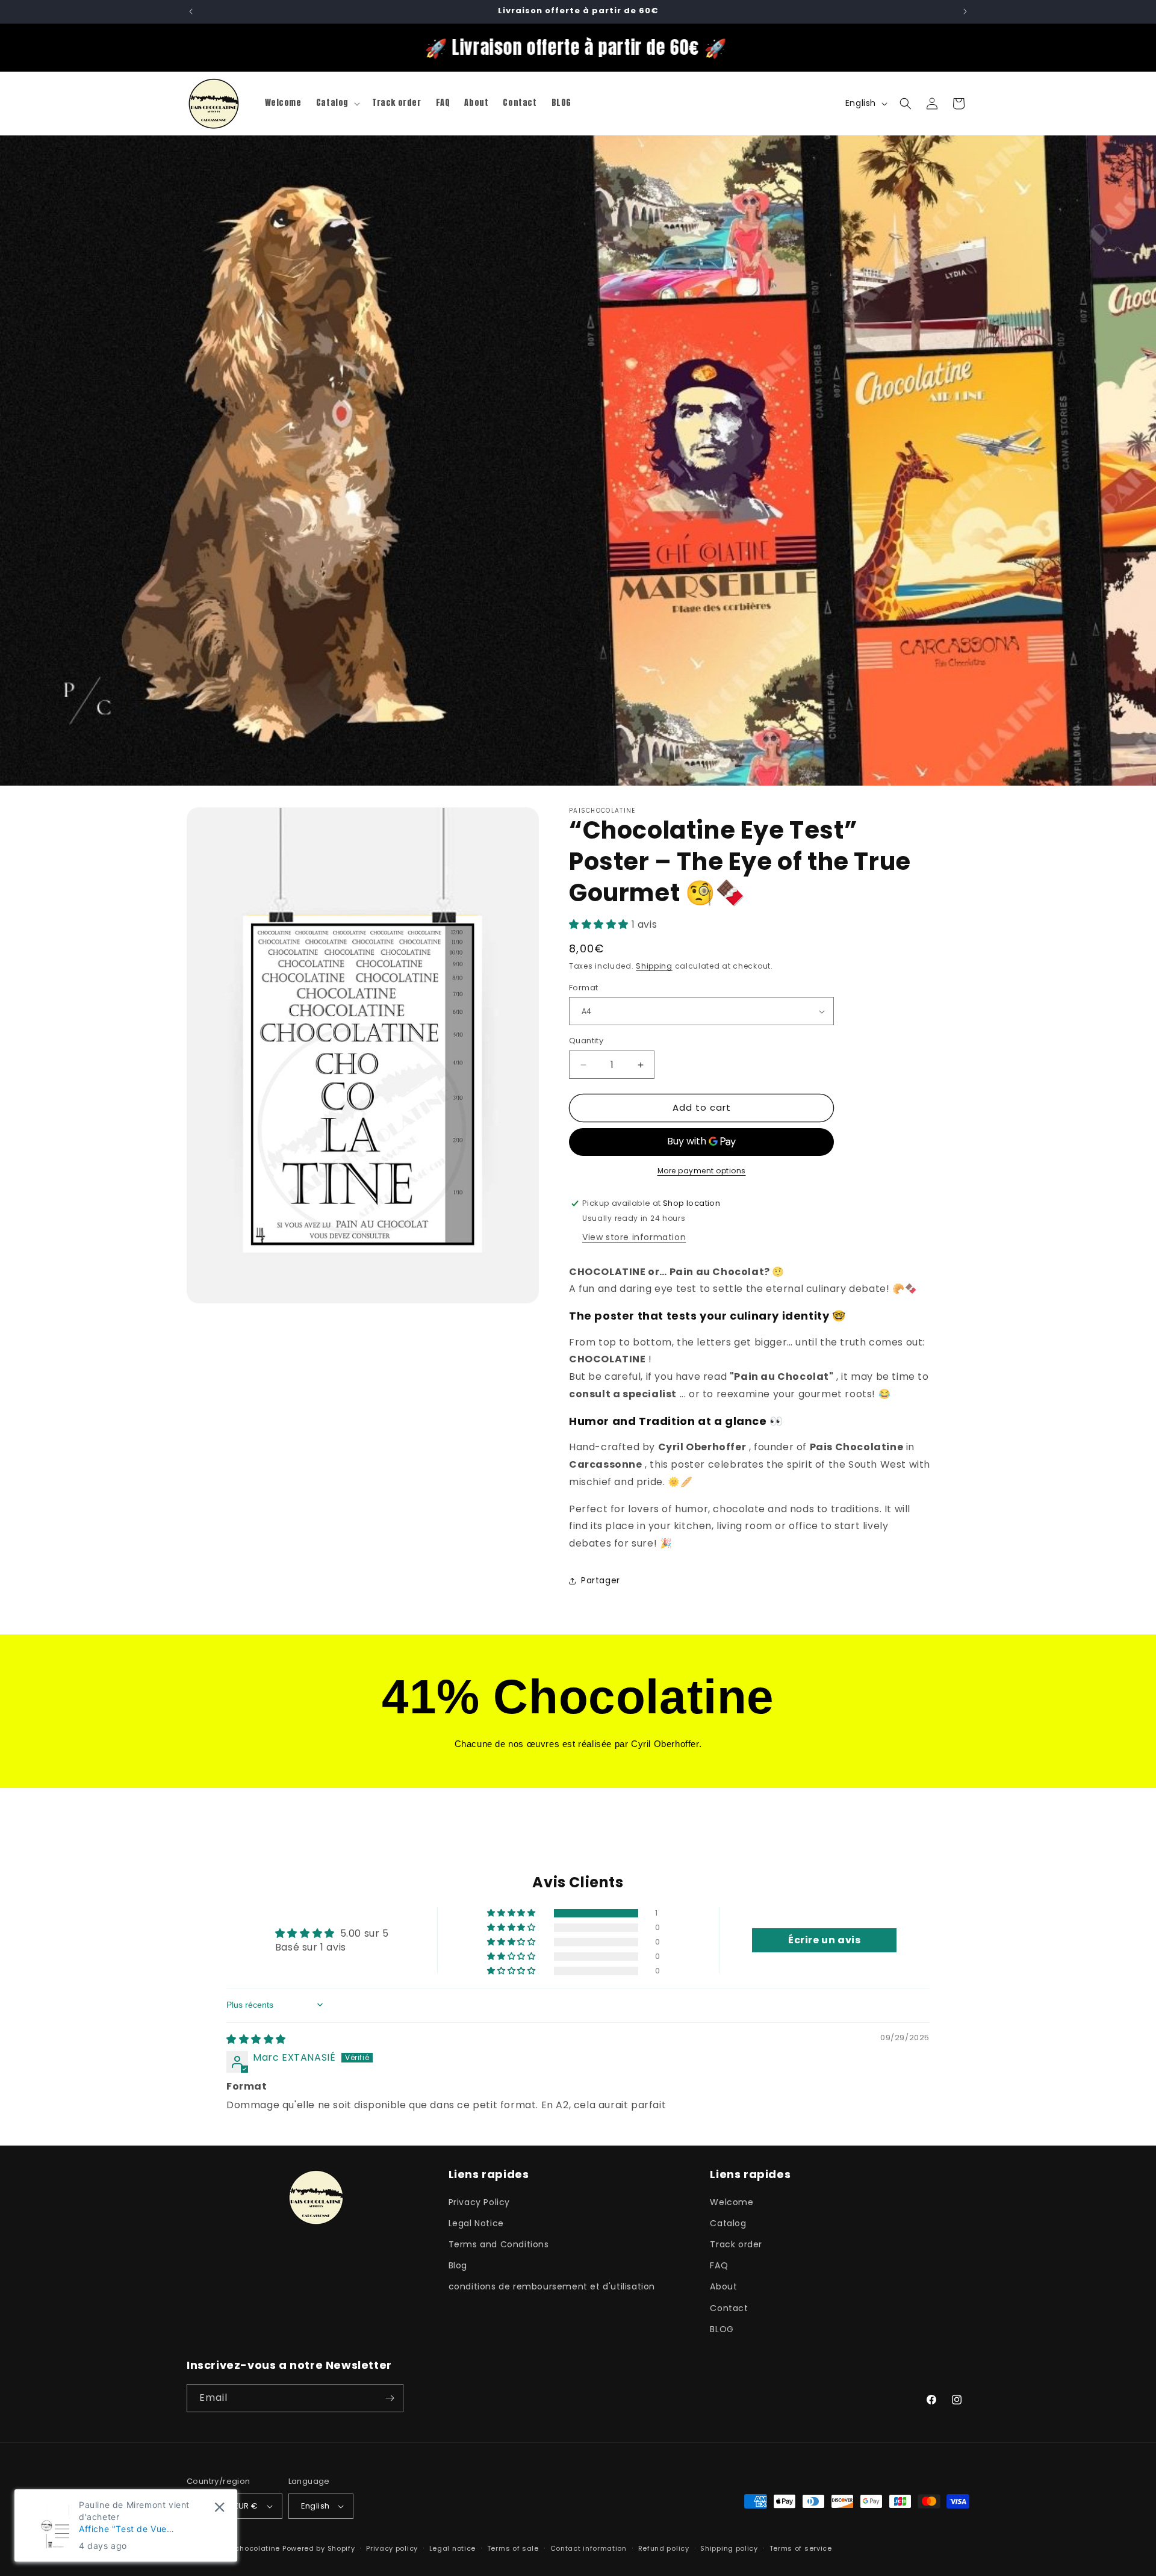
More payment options (702, 1171)
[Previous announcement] (191, 11)
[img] (256, 2039)
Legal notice (452, 2548)
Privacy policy (392, 2548)
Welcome (732, 2202)
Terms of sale (513, 2548)
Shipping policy (729, 2548)
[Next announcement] (965, 11)
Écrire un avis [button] (824, 1940)
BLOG (722, 2329)
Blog (458, 2265)
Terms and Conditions (499, 2244)
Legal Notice (476, 2223)
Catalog (728, 2223)
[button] (337, 103)
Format (583, 988)
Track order (736, 2244)
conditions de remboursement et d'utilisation (552, 2286)
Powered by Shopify (319, 2548)
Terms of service (801, 2548)
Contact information (589, 2548)
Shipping (654, 967)
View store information (634, 1237)
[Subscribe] (390, 2398)
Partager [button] (601, 1581)
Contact (729, 2308)
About (723, 2286)
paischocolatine (250, 2548)
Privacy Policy (479, 2202)
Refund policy (664, 2548)
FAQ (719, 2265)
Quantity (586, 1041)
